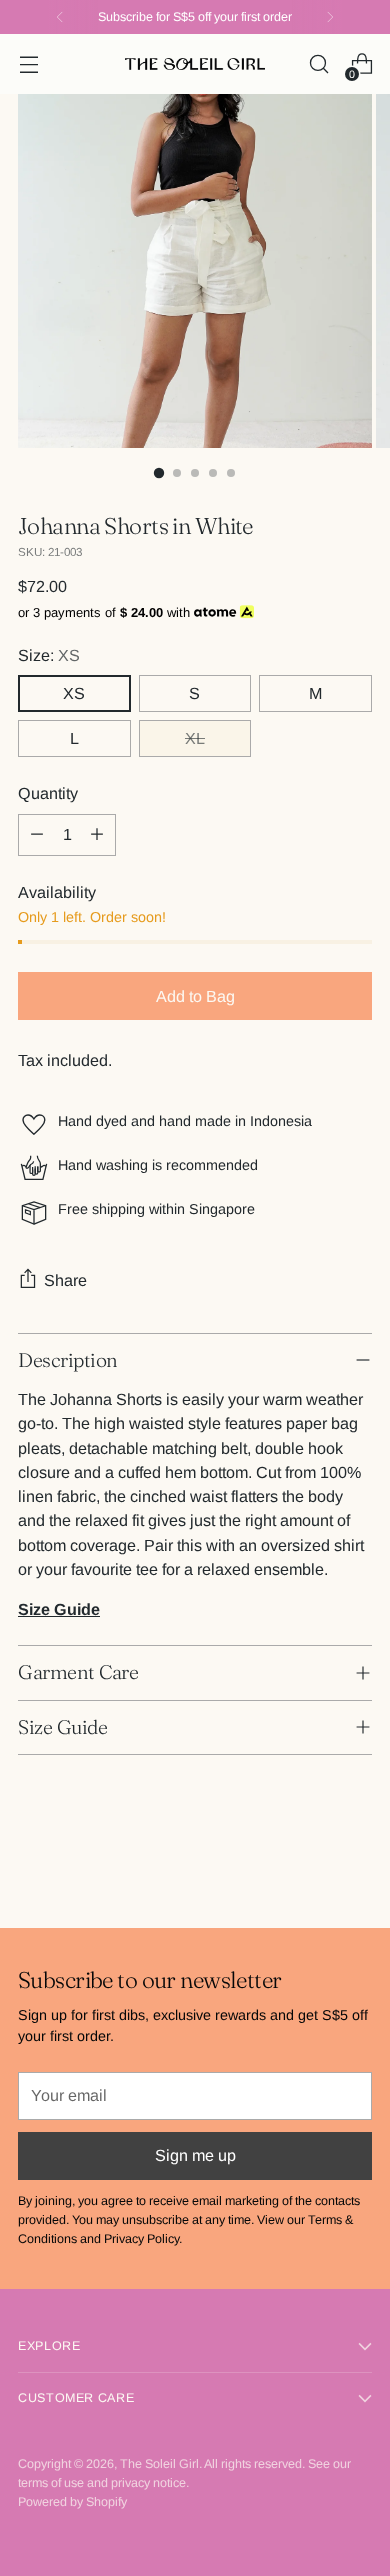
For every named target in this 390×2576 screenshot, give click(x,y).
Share (65, 1280)
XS (74, 693)
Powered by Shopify (72, 2502)
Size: (49, 655)
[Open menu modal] (28, 64)
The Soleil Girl (159, 2464)
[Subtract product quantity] (37, 835)
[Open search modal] (318, 64)
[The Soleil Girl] (195, 64)
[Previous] (60, 17)
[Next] (330, 17)
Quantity (48, 793)
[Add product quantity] (97, 835)
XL (195, 738)
